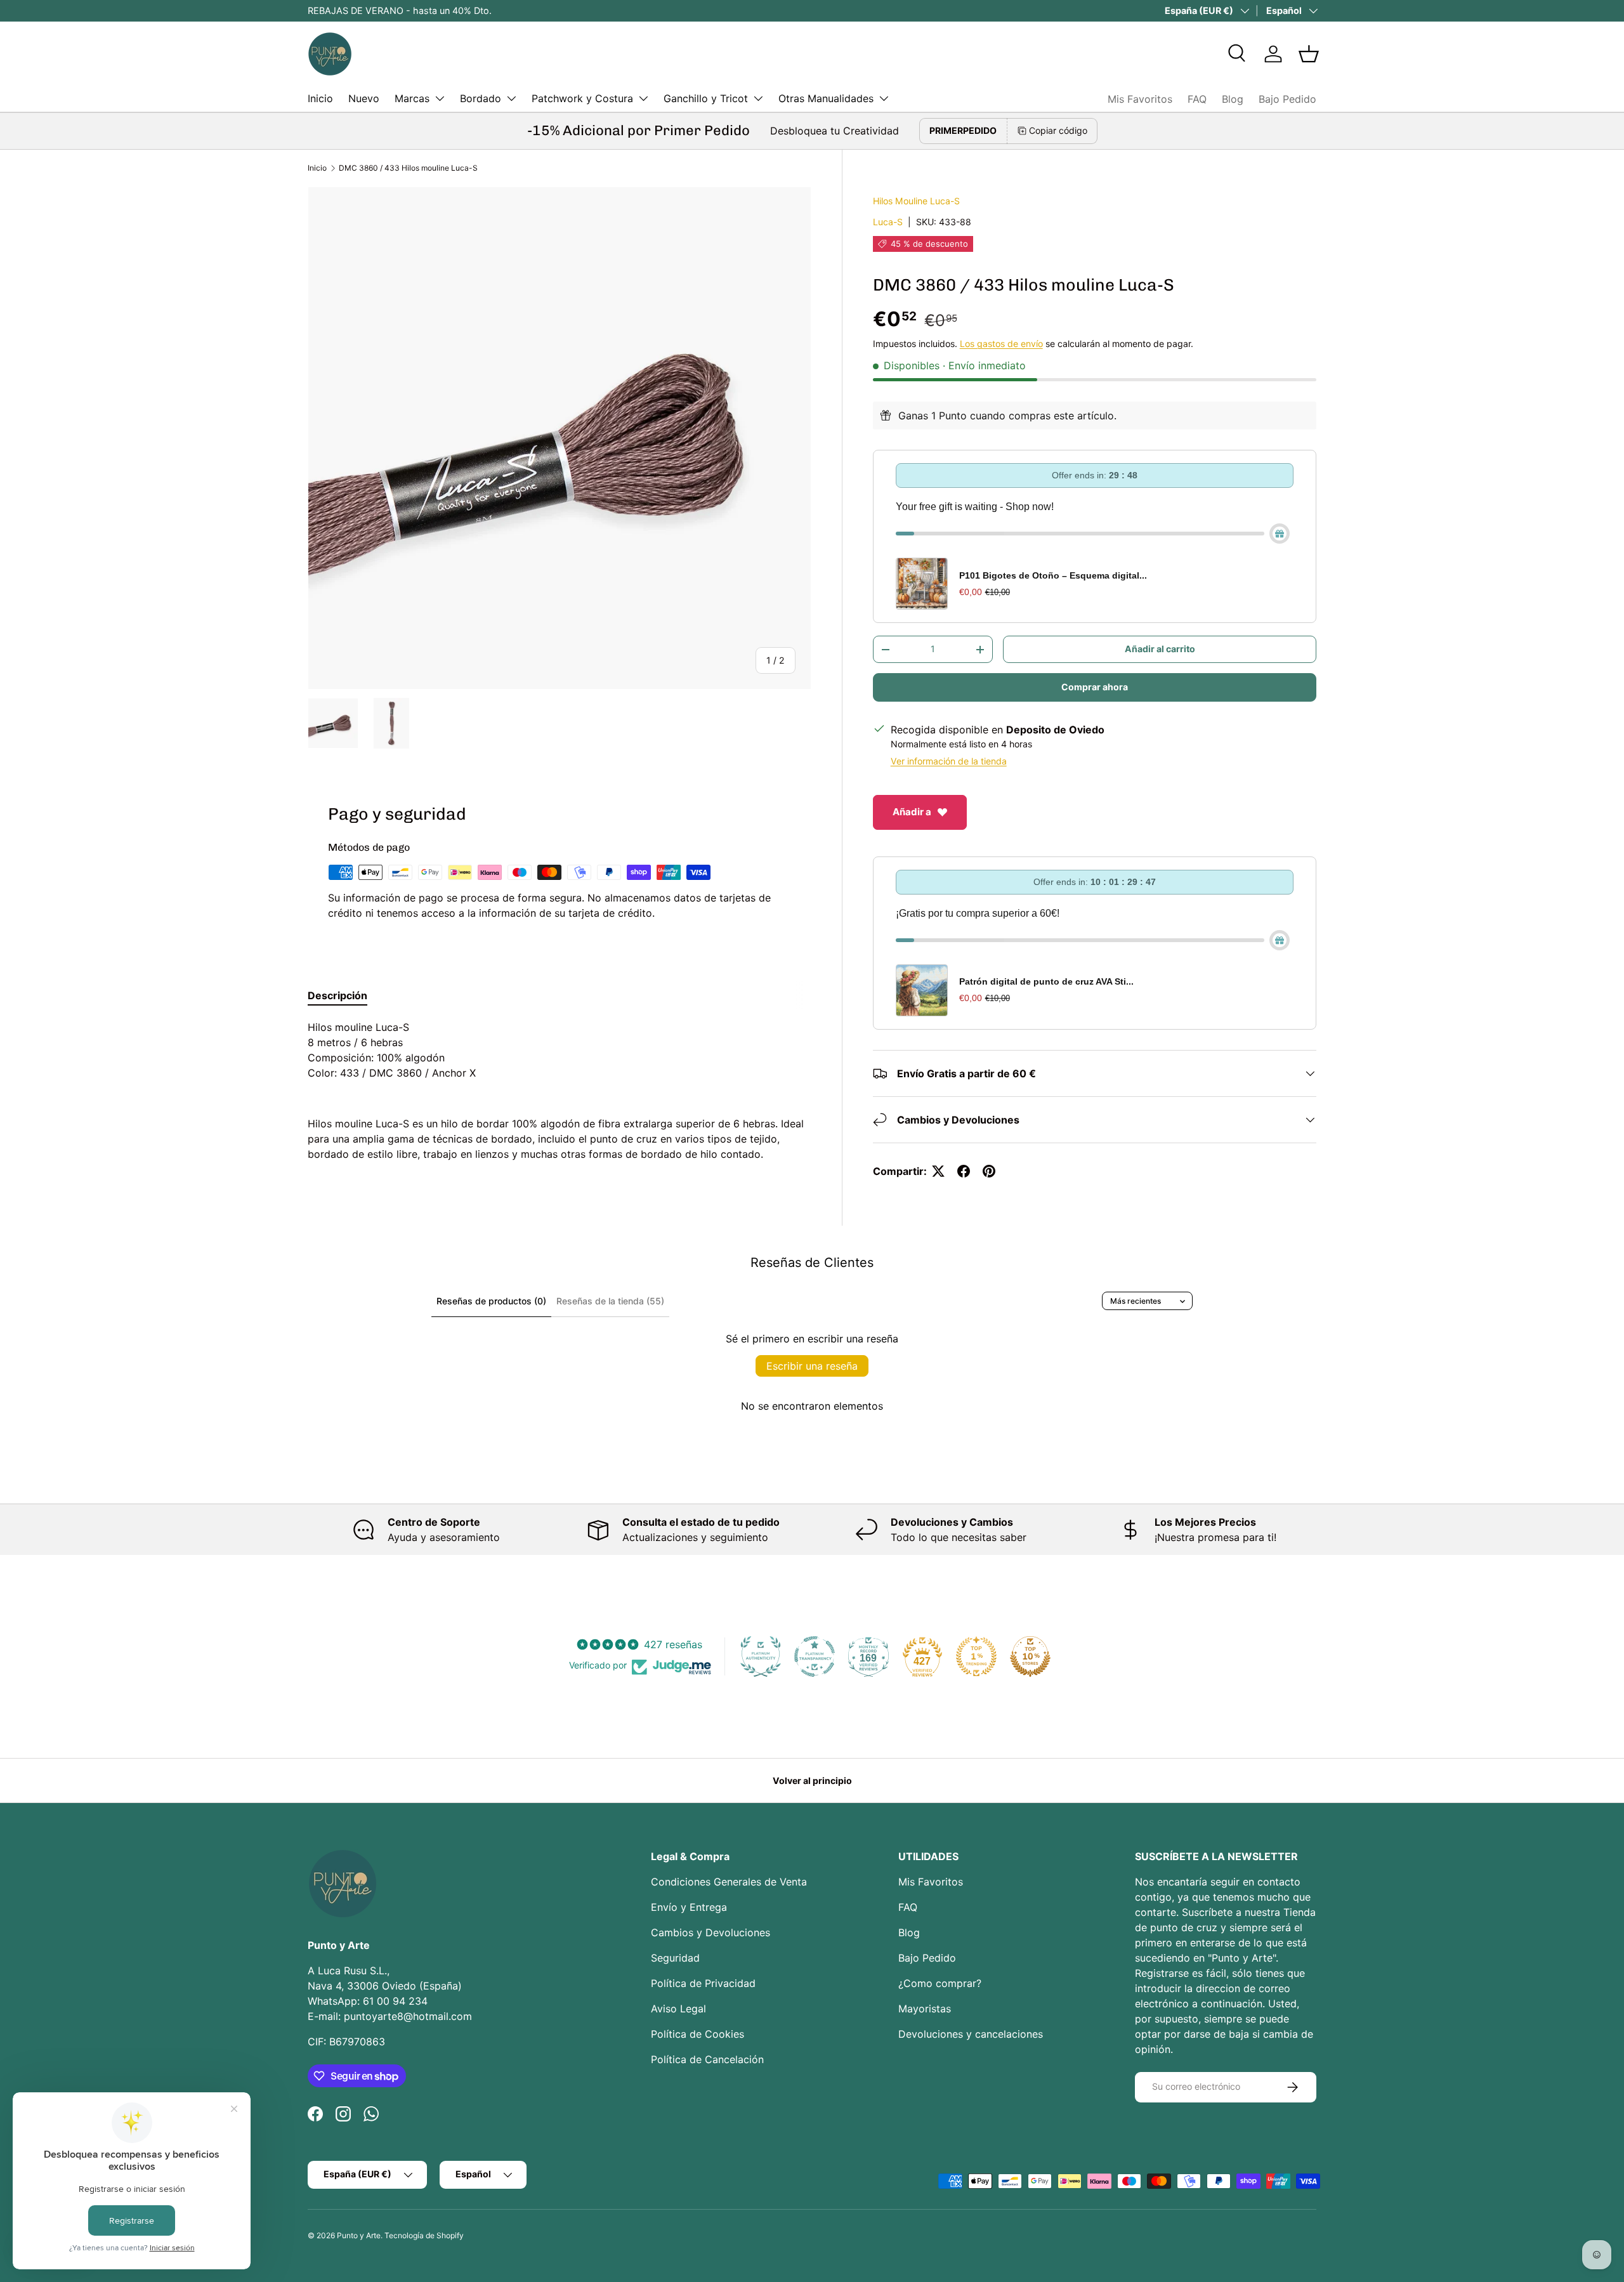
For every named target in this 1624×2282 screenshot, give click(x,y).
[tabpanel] (560, 1091)
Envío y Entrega (689, 1907)
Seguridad (675, 1958)
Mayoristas (925, 2009)
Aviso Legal (678, 2009)
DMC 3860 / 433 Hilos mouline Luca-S (408, 168)
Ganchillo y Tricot (706, 98)
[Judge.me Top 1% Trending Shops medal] (976, 1656)
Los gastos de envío (1001, 344)
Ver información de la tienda (949, 761)
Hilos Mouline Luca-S (916, 201)
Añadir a (912, 812)
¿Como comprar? (940, 1983)
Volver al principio (812, 1780)
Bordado (481, 98)
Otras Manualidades (826, 98)
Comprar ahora (1095, 687)
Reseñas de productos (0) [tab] (491, 1301)
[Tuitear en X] (938, 1171)
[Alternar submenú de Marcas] (440, 98)
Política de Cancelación (707, 2059)
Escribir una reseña (812, 1366)
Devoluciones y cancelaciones (971, 2034)
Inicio (320, 98)
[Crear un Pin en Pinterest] (989, 1171)
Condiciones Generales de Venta (729, 1882)
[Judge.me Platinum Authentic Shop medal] (761, 1656)
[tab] (337, 995)
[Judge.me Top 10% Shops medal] (1030, 1656)
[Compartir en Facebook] (964, 1171)
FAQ (1197, 99)
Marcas (412, 98)
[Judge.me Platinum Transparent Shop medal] (815, 1656)
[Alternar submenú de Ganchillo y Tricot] (758, 98)
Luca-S (888, 222)
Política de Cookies (697, 2034)
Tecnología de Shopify (424, 2235)
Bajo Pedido (1287, 99)
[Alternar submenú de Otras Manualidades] (884, 98)
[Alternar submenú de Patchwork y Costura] (643, 98)
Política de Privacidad (703, 1983)
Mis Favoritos (1140, 99)
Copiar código (1058, 130)
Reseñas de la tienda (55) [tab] (610, 1301)
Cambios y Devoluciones (710, 1932)
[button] (1309, 54)
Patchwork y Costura (582, 98)
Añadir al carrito (1160, 649)
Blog (1233, 99)
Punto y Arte (359, 2235)
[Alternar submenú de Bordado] (511, 98)
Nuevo (364, 98)
